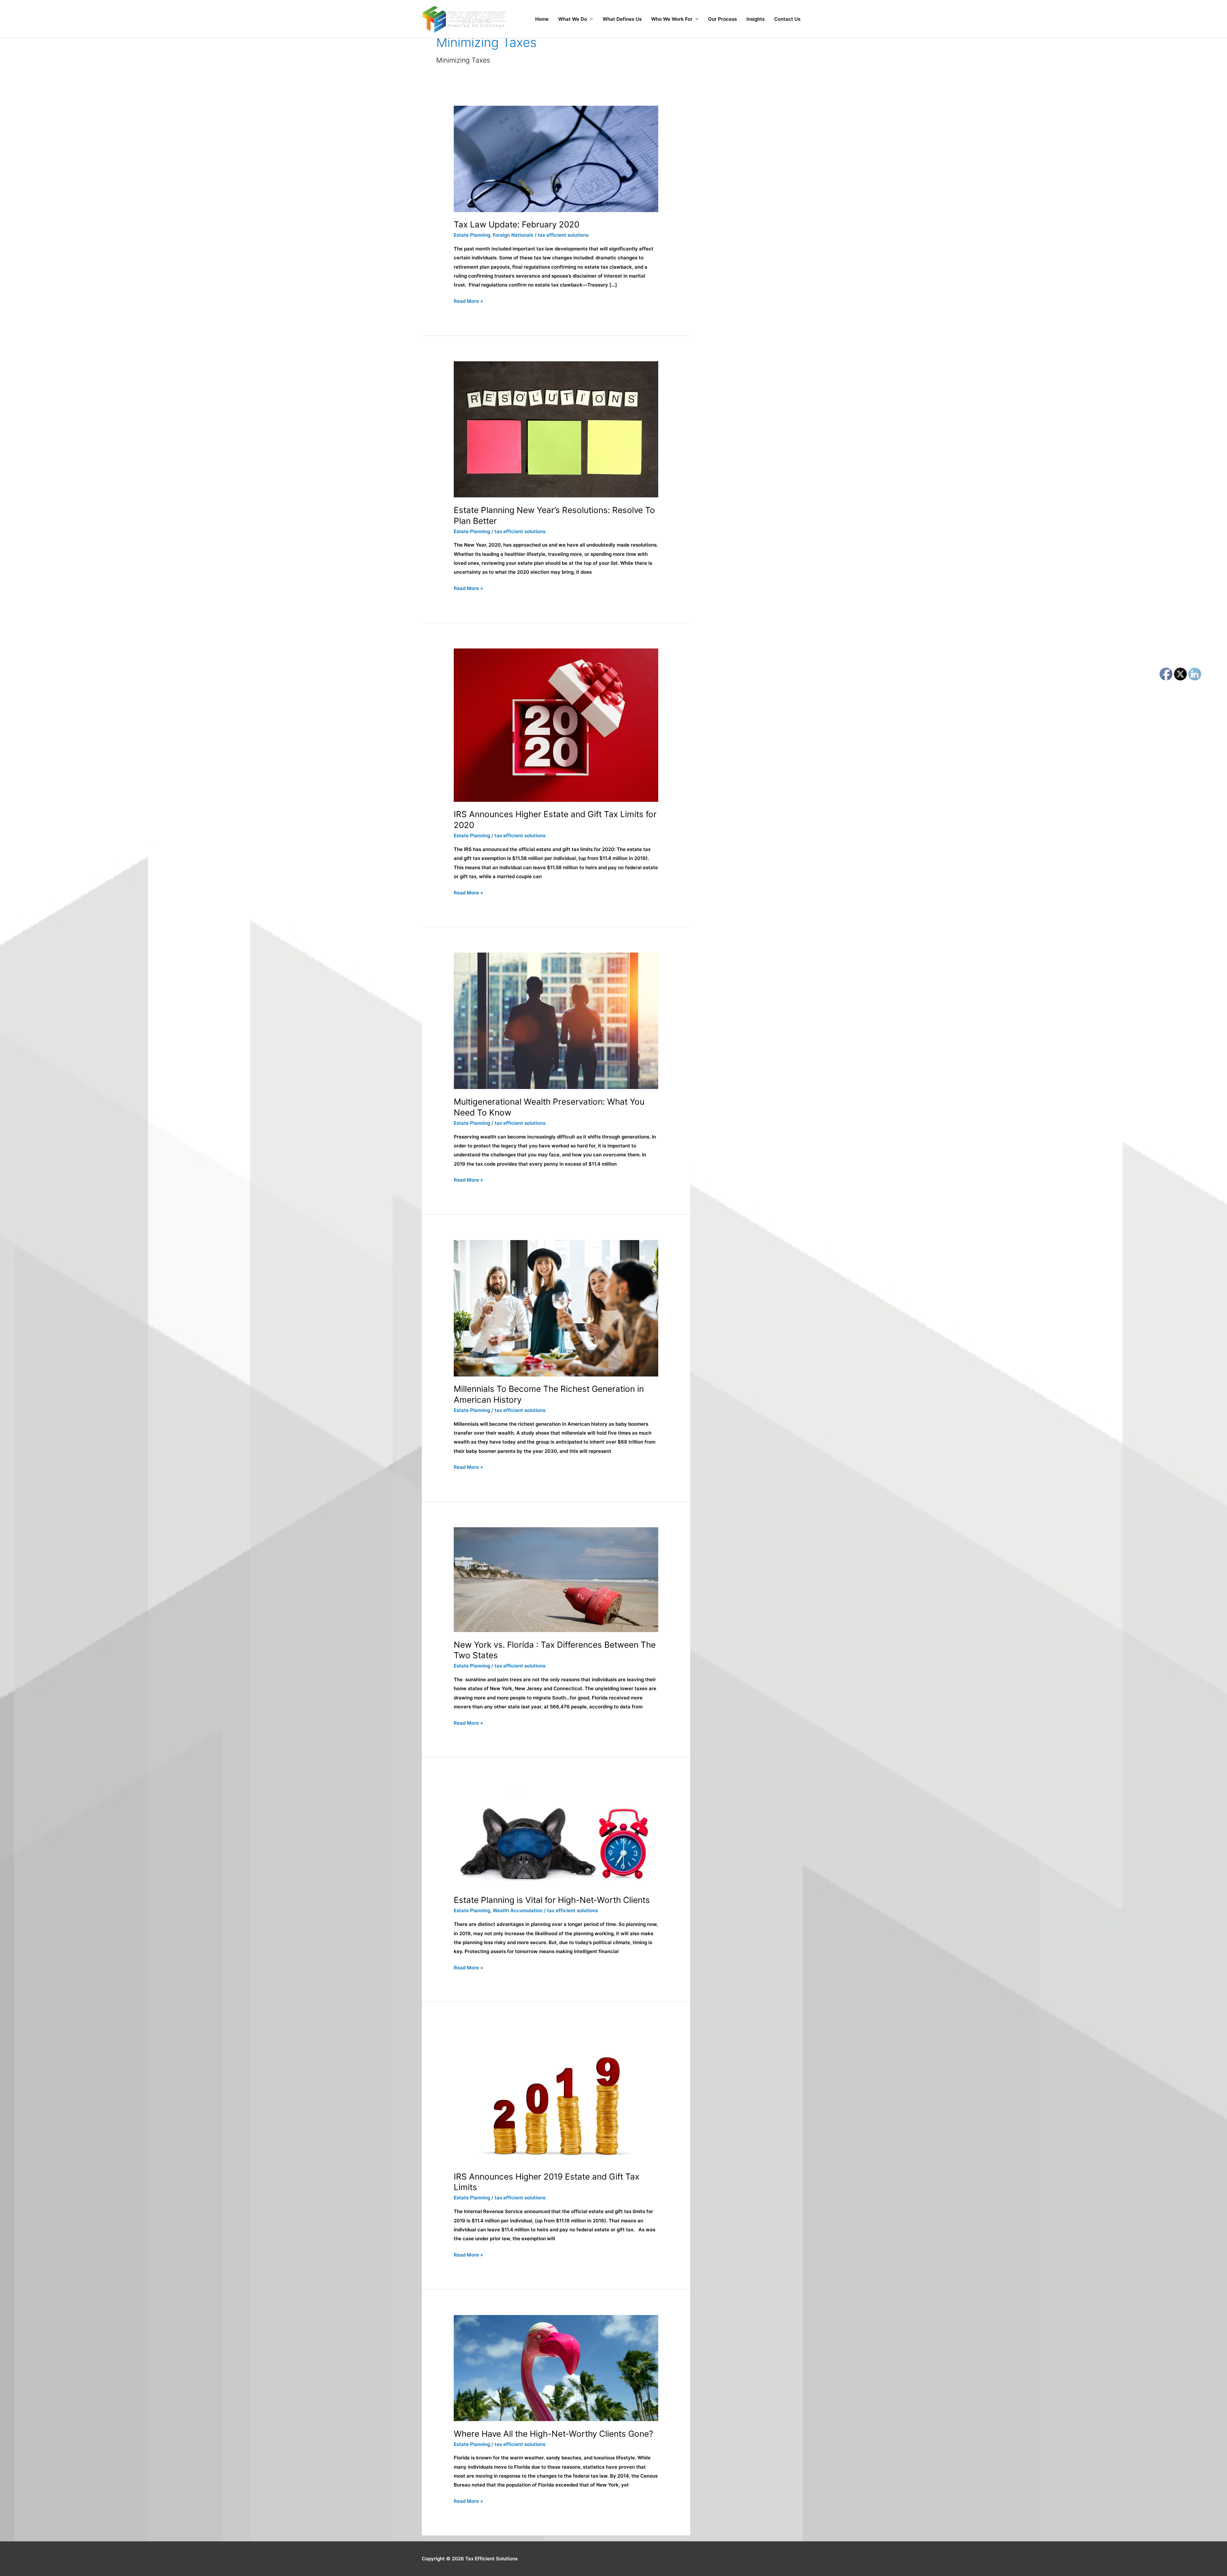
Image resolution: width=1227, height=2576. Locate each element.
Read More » (468, 300)
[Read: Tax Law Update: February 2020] (556, 159)
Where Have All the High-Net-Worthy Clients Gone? (553, 2434)
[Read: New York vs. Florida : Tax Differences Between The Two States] (556, 1579)
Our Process (722, 19)
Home (542, 19)
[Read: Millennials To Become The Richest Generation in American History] (556, 1308)
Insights (756, 19)
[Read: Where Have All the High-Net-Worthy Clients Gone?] (556, 2368)
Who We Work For (672, 19)
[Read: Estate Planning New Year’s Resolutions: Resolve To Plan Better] (556, 429)
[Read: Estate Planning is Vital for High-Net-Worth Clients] (556, 1835)
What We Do (573, 19)
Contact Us (787, 19)
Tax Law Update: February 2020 (517, 224)
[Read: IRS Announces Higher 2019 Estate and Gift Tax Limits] (556, 2095)
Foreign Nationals (513, 235)
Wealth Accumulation (518, 1910)
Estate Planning (472, 235)
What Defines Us (622, 19)
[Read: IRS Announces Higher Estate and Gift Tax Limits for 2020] (556, 725)
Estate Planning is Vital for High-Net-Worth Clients (552, 1900)
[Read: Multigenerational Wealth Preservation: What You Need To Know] (556, 1020)
